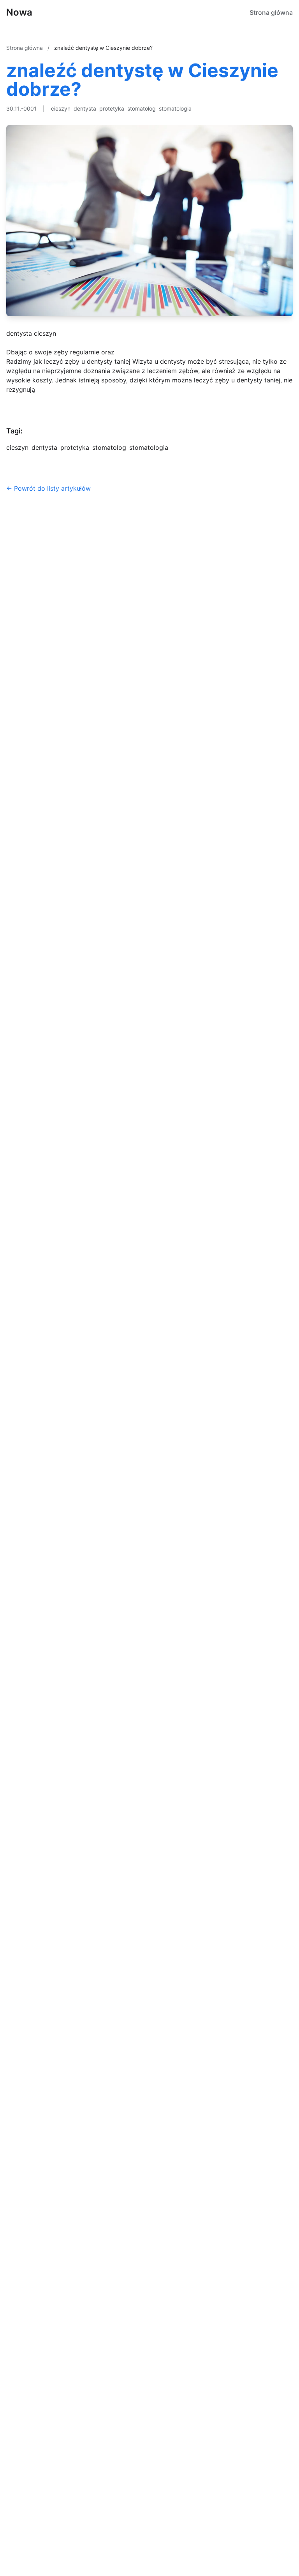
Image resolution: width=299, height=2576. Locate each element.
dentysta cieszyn (31, 333)
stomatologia (175, 108)
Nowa (19, 12)
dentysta (85, 108)
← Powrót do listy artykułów (48, 488)
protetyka (112, 108)
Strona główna (271, 12)
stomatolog (142, 108)
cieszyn (61, 108)
